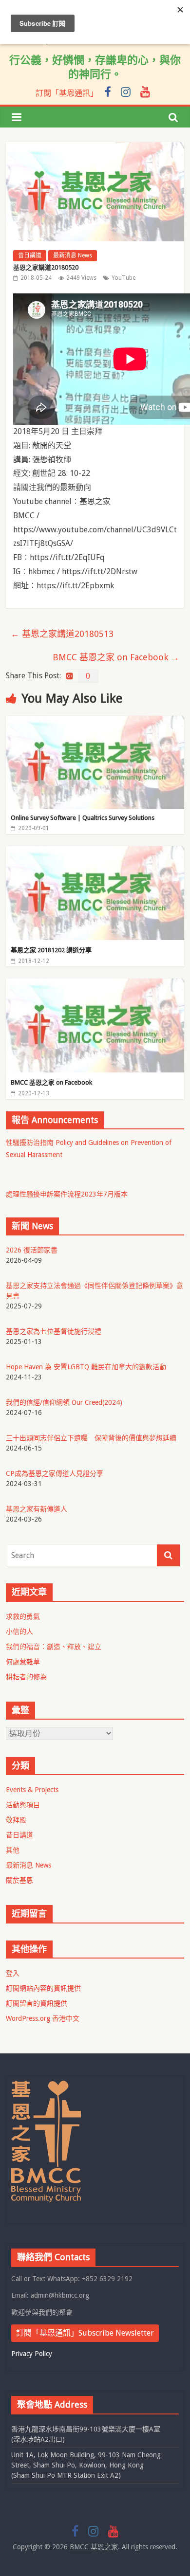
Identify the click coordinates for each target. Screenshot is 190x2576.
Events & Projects (32, 1790)
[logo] (46, 2085)
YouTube (123, 278)
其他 (13, 1850)
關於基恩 (19, 1880)
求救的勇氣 (23, 1616)
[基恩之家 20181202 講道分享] (95, 852)
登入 (13, 1973)
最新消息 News (73, 255)
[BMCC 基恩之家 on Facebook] (95, 985)
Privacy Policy (32, 2354)
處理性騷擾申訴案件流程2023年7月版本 (67, 1194)
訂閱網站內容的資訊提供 (43, 1988)
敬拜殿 (16, 1820)
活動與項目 (23, 1805)
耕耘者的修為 (26, 1677)
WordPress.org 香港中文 (43, 2018)
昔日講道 (30, 255)
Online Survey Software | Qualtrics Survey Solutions (83, 818)
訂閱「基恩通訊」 (67, 93)
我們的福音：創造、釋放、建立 (54, 1647)
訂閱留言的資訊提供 (37, 2003)
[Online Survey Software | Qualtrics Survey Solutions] (95, 722)
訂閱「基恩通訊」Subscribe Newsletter (85, 2333)
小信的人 (19, 1632)
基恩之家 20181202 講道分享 (51, 950)
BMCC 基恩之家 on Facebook (116, 657)
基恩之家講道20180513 (62, 634)
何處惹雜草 (23, 1662)
